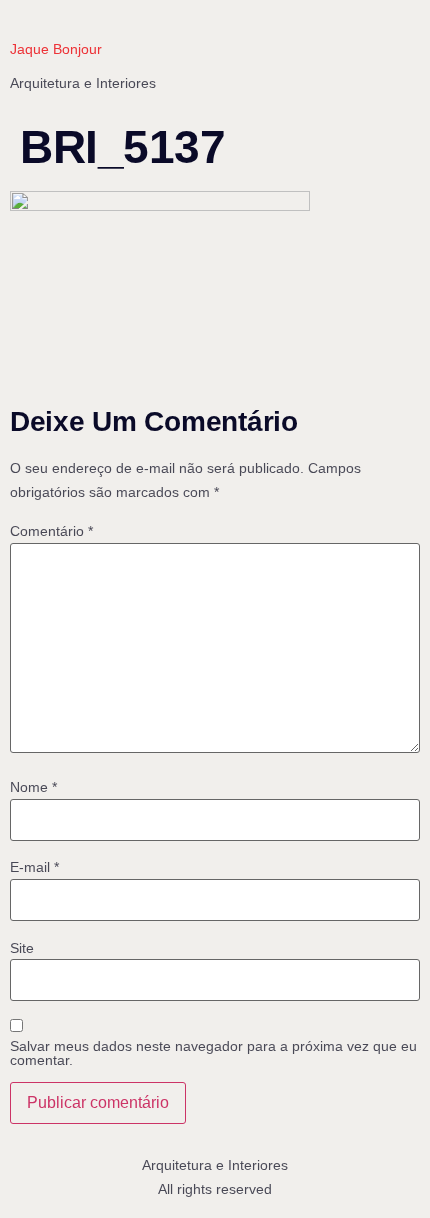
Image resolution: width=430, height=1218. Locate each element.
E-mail (34, 867)
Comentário (51, 531)
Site (22, 948)
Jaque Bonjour (56, 49)
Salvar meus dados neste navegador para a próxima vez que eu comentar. (213, 1053)
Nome (33, 787)
